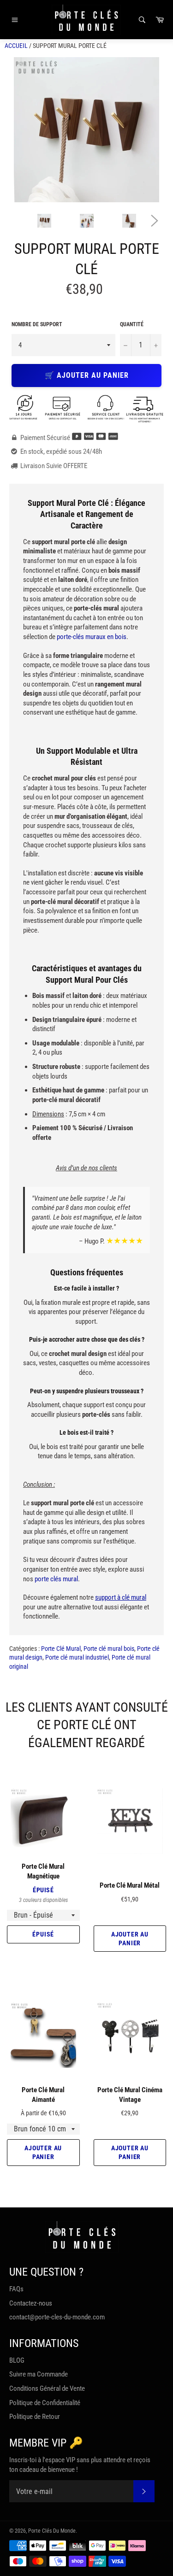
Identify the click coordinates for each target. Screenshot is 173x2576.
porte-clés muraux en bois (92, 637)
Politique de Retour (35, 2417)
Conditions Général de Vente (47, 2388)
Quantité (132, 324)
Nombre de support (37, 324)
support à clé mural (121, 1597)
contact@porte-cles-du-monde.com (57, 2317)
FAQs (16, 2289)
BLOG (17, 2360)
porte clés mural (56, 1579)
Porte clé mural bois (109, 1649)
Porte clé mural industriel (77, 1657)
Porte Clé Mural (61, 1649)
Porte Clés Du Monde (52, 2531)
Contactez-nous (31, 2303)
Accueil (16, 46)
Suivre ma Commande (39, 2374)
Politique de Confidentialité (45, 2403)
